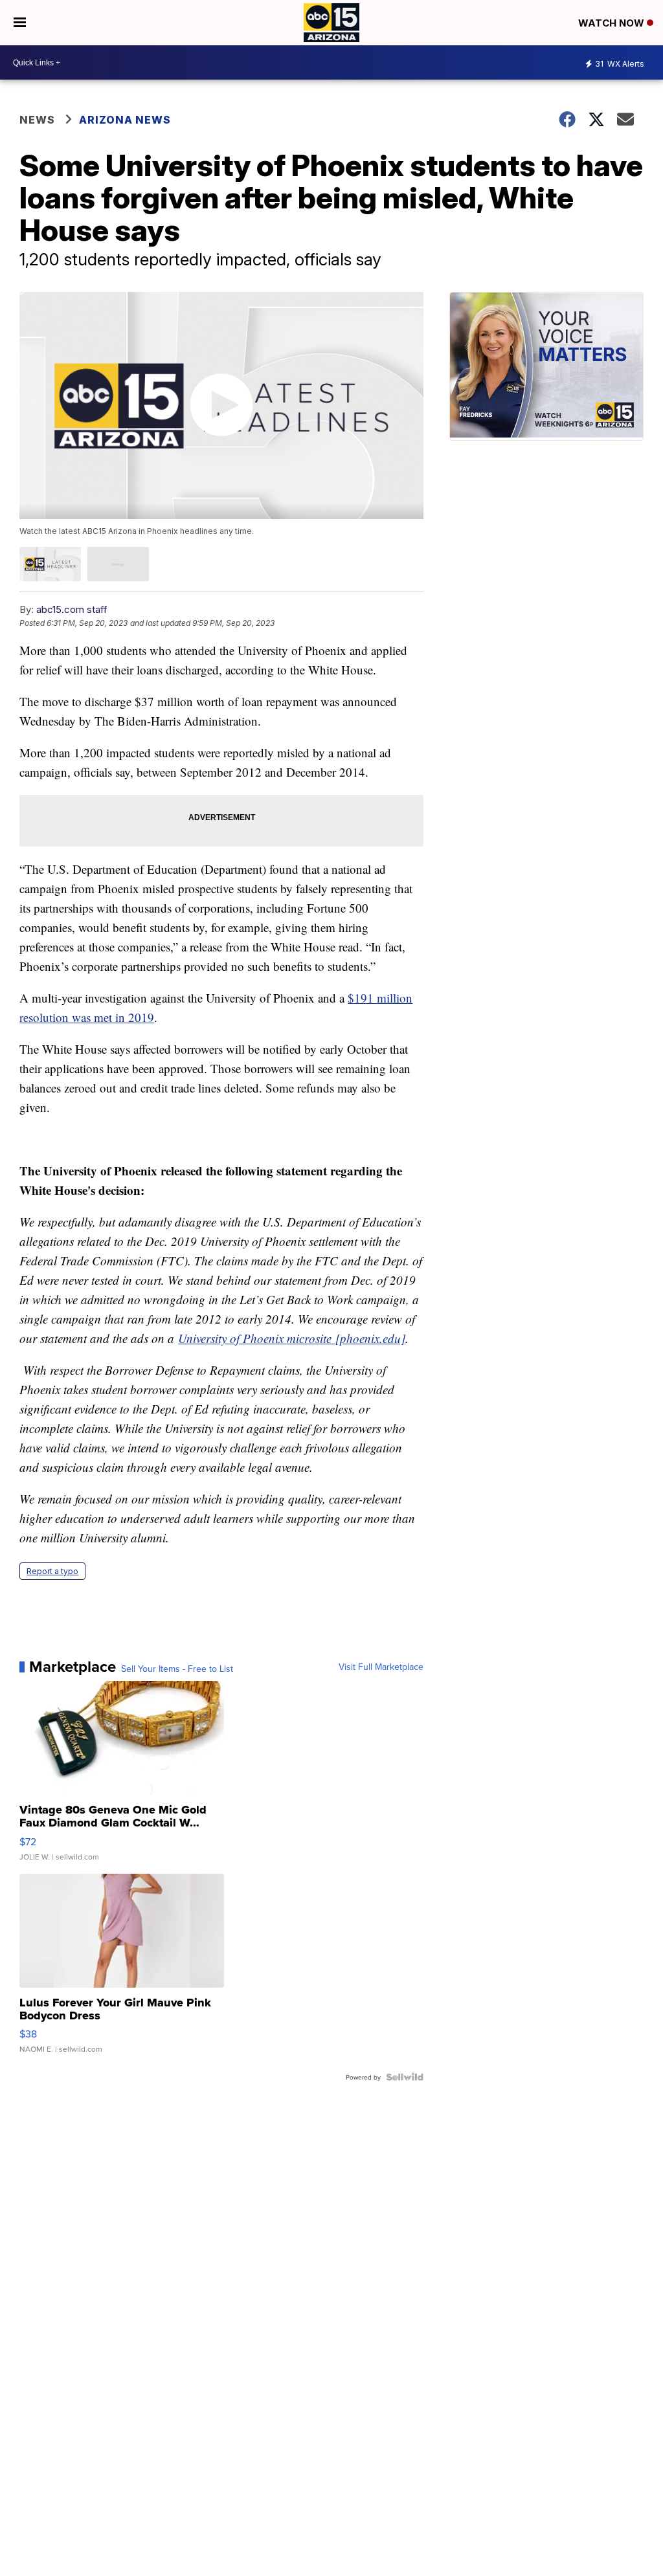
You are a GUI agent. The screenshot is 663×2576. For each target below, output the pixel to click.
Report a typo (52, 1571)
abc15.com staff (72, 609)
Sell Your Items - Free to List (177, 1669)
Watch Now (612, 23)
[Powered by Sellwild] (405, 2077)
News (37, 120)
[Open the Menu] (20, 23)
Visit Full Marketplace (381, 1667)
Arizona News (125, 120)
